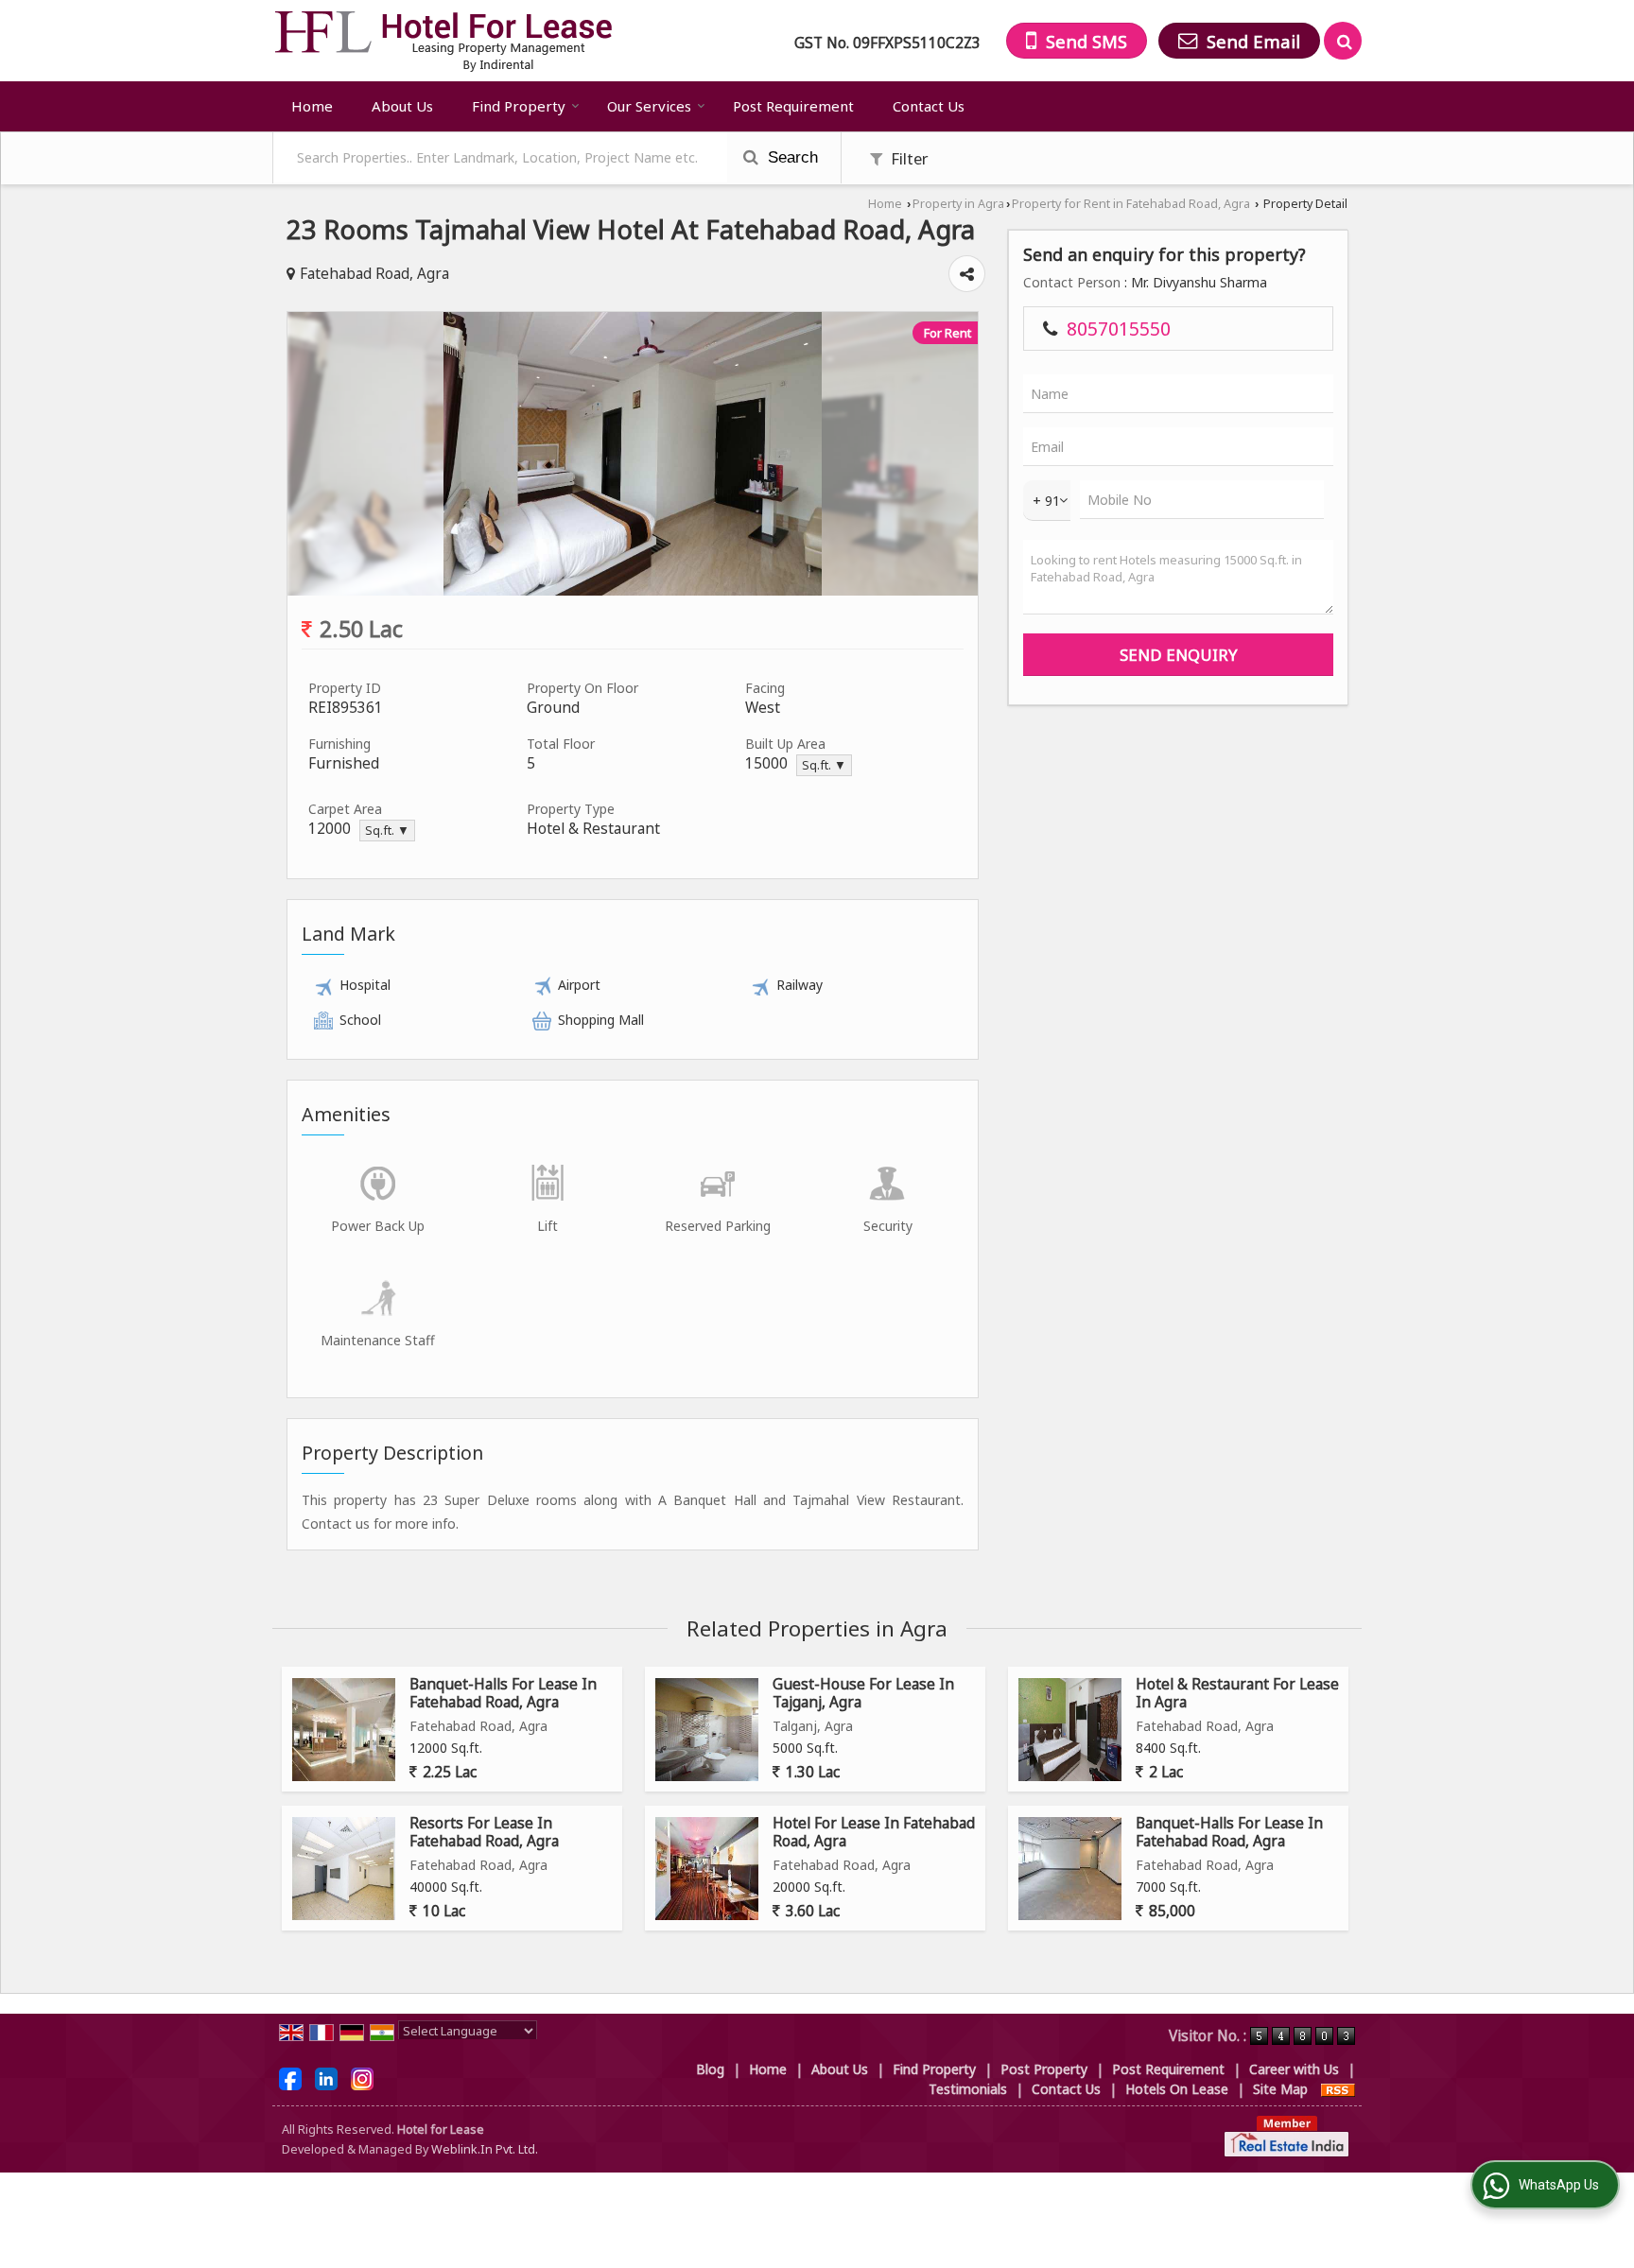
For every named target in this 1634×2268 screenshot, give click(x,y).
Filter (908, 158)
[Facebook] (290, 2077)
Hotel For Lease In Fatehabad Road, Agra (874, 1832)
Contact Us (929, 106)
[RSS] (1338, 2089)
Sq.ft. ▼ (824, 765)
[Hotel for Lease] (443, 41)
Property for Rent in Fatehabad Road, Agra (1131, 204)
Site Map (1280, 2089)
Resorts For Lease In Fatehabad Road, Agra (484, 1832)
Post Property (1044, 2069)
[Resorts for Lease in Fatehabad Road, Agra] (344, 1869)
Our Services (649, 106)
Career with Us (1294, 2069)
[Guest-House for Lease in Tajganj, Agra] (707, 1730)
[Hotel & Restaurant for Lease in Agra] (1070, 1730)
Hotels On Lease (1177, 2089)
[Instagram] (362, 2077)
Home (312, 106)
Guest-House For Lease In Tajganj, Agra (863, 1693)
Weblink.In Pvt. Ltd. (485, 2149)
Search (791, 157)
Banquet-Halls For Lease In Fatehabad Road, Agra (503, 1693)
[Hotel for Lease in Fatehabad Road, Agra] (707, 1869)
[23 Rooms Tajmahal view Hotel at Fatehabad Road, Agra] (633, 590)
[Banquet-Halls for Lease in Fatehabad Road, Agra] (344, 1730)
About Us (402, 106)
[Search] (1343, 41)
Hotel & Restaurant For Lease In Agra (1237, 1693)
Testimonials (968, 2089)
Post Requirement (793, 106)
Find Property (519, 106)
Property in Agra (958, 204)
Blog (710, 2069)
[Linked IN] (326, 2077)
